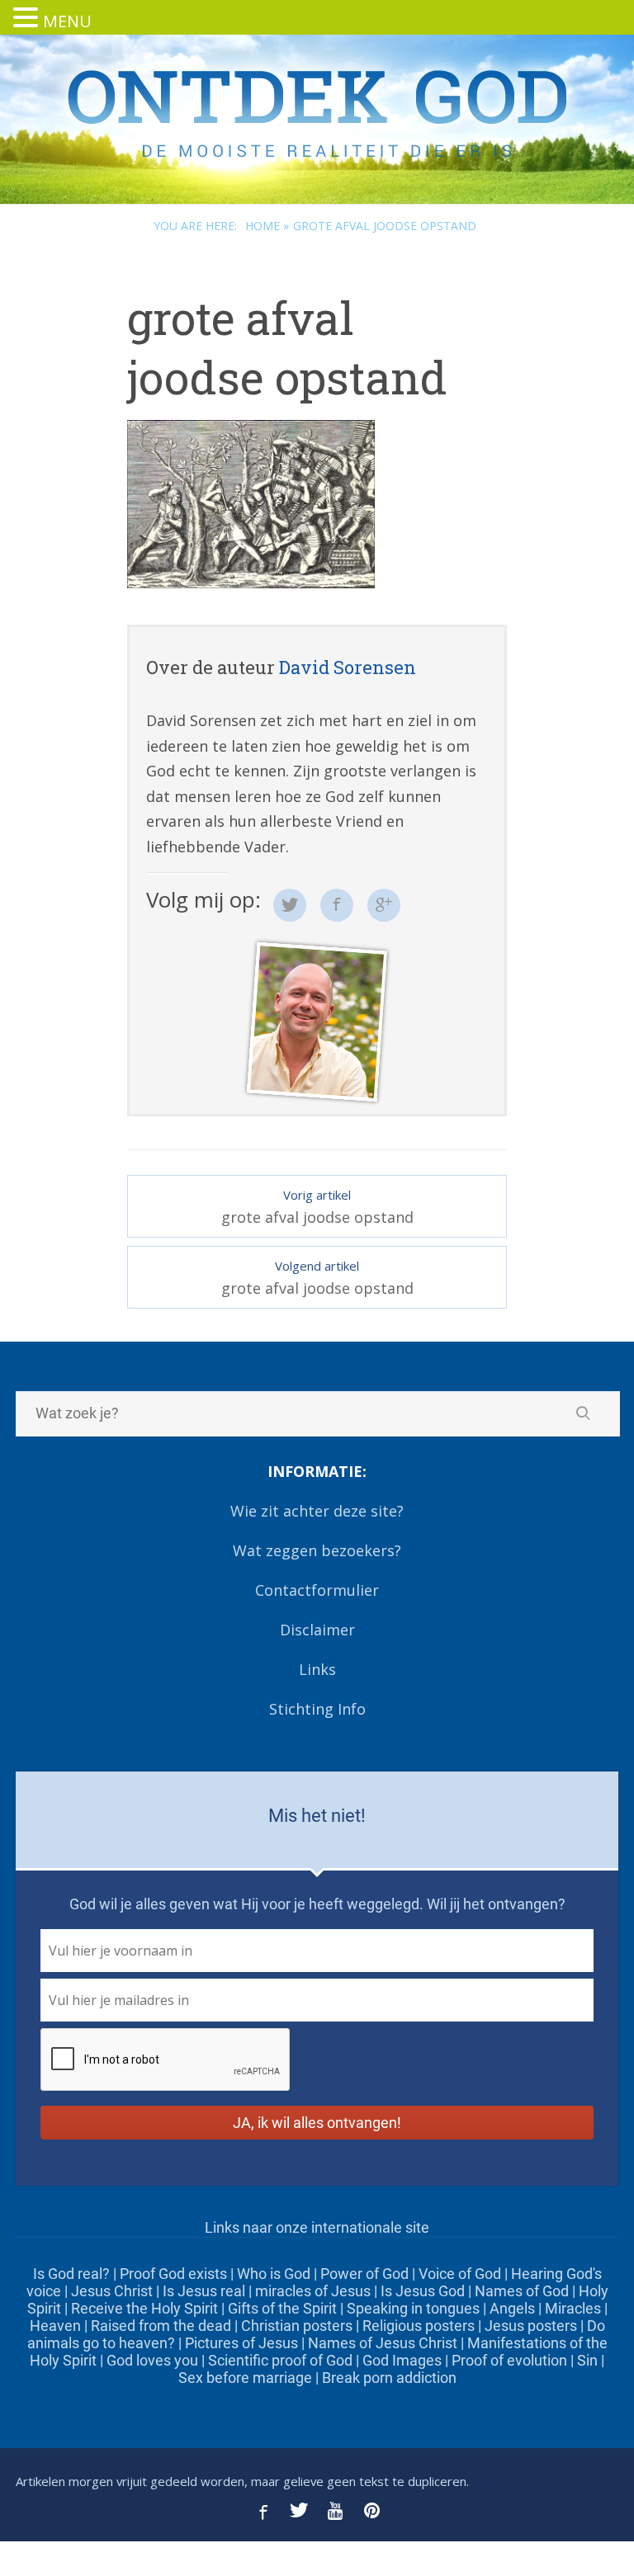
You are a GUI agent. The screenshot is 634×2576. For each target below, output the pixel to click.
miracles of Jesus (313, 2291)
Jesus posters (531, 2326)
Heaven (55, 2326)
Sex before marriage (245, 2378)
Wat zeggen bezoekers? (317, 1550)
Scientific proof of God (280, 2360)
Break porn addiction (389, 2378)
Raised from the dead (161, 2326)
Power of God (364, 2274)
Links (317, 1669)
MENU (67, 21)
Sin (587, 2360)
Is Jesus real (204, 2291)
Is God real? (71, 2274)
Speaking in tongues (413, 2308)
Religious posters (419, 2326)
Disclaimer (317, 1630)
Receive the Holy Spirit (144, 2308)
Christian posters (297, 2326)
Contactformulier (317, 1590)
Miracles (573, 2308)
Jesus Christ (112, 2291)
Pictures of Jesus (241, 2343)
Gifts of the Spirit (282, 2308)
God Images (402, 2360)
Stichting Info (317, 1709)
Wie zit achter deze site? (317, 1511)
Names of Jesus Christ (383, 2343)
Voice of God (460, 2274)
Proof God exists (173, 2274)
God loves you (152, 2360)
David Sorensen (348, 667)
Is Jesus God (423, 2291)
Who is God (274, 2274)
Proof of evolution (509, 2360)
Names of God (522, 2291)
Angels (512, 2308)
